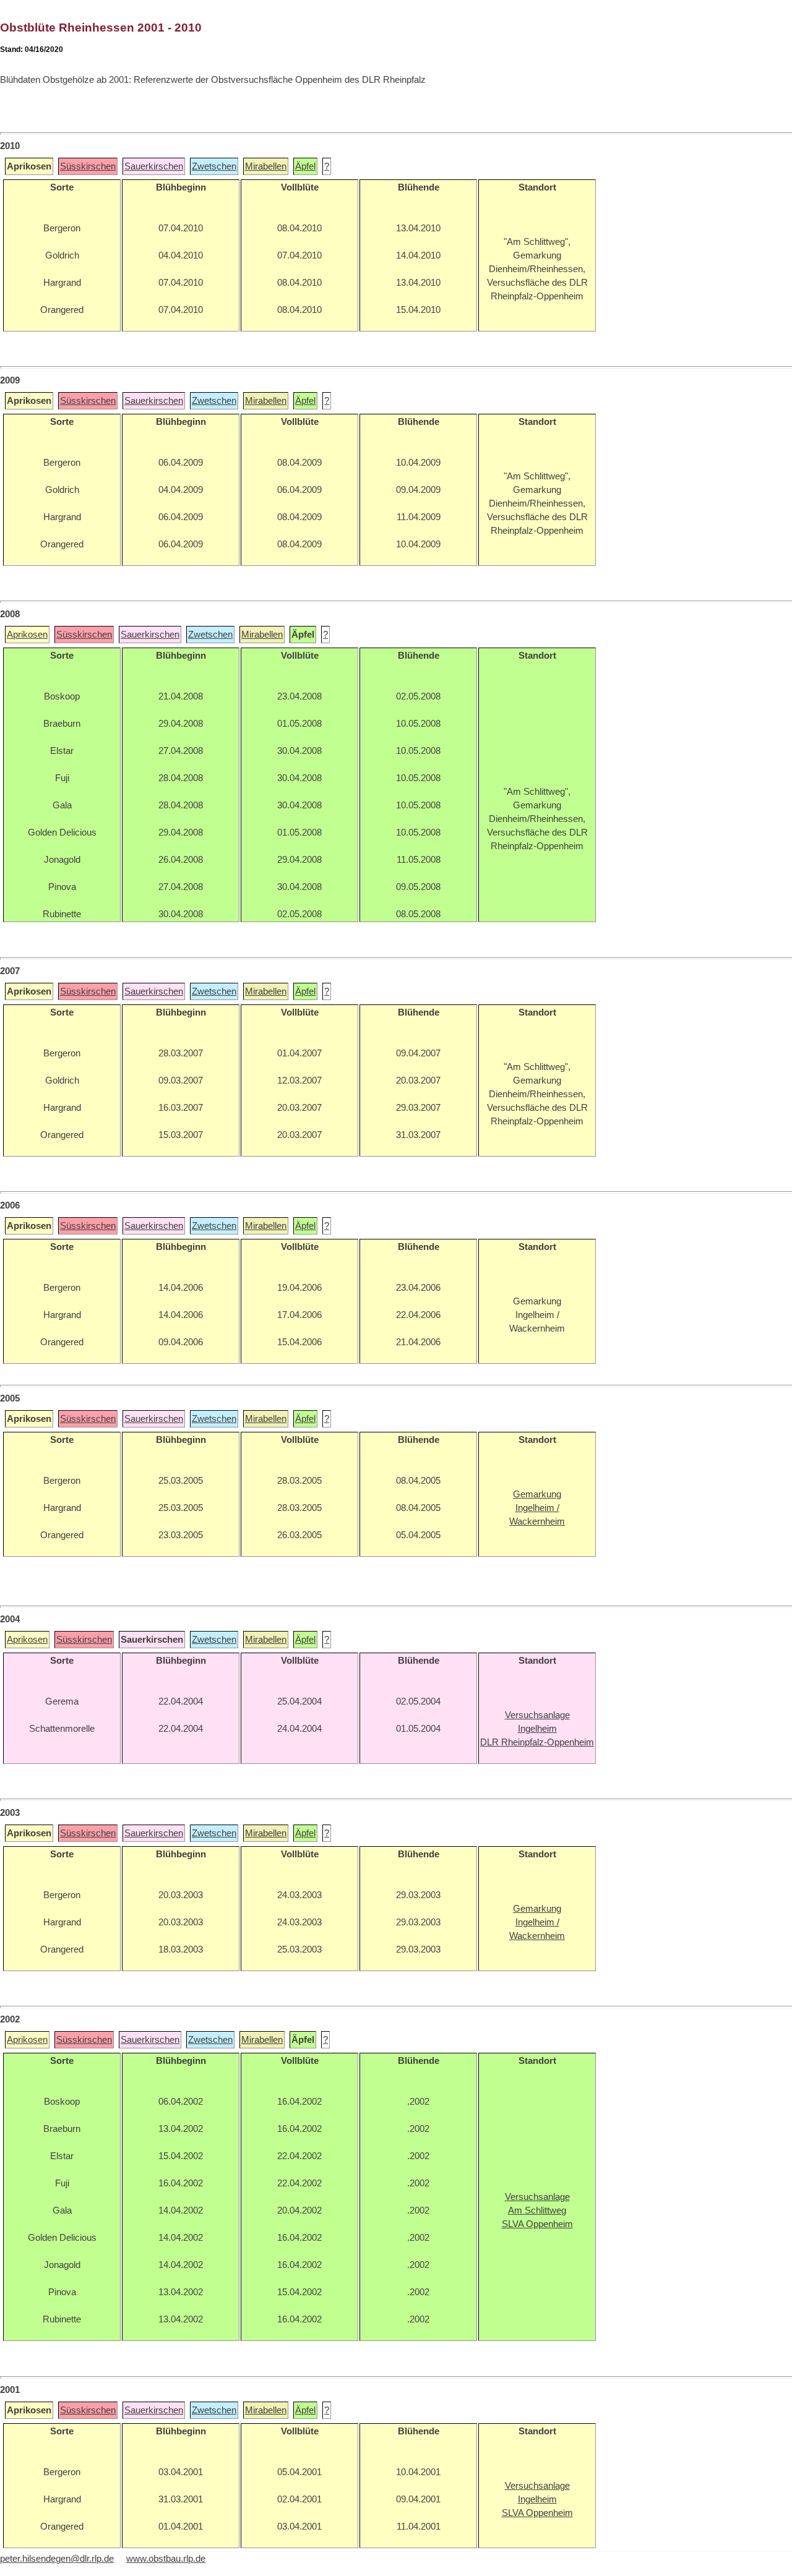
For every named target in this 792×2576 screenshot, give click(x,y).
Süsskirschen (88, 166)
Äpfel (305, 166)
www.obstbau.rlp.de (166, 2559)
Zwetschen (214, 166)
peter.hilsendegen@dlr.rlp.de (57, 2559)
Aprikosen (27, 635)
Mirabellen (266, 166)
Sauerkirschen (154, 166)
